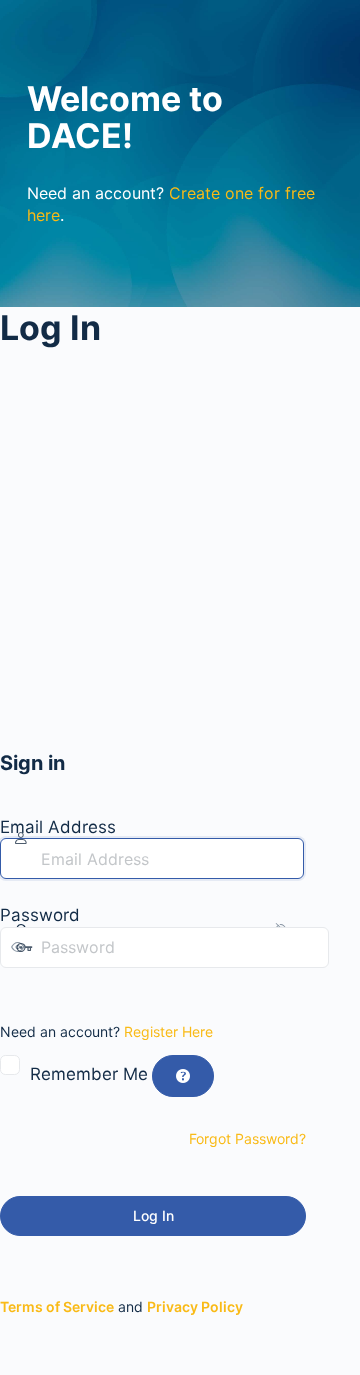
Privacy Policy (195, 1306)
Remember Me (89, 1074)
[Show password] (14, 988)
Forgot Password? (247, 1138)
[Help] (183, 1076)
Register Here (168, 1031)
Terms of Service (57, 1306)
